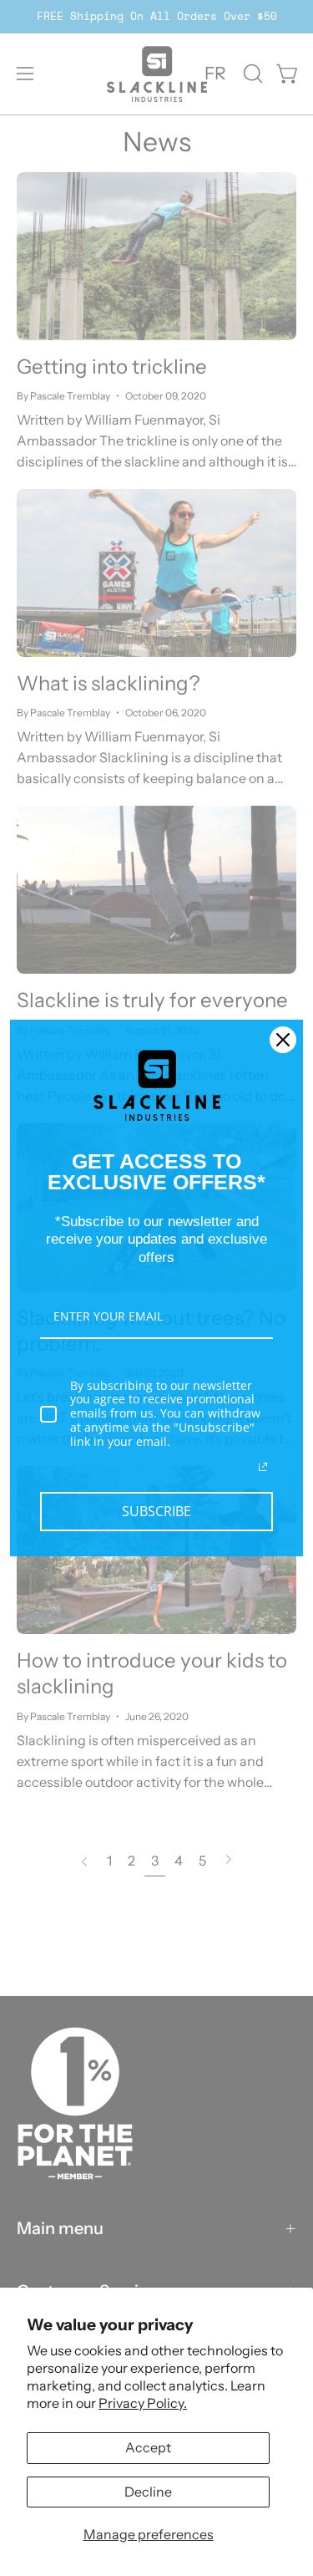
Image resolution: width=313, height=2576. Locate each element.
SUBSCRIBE (156, 1511)
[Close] (283, 1040)
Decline (148, 2492)
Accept (148, 2447)
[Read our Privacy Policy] (263, 1467)
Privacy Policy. (143, 2403)
